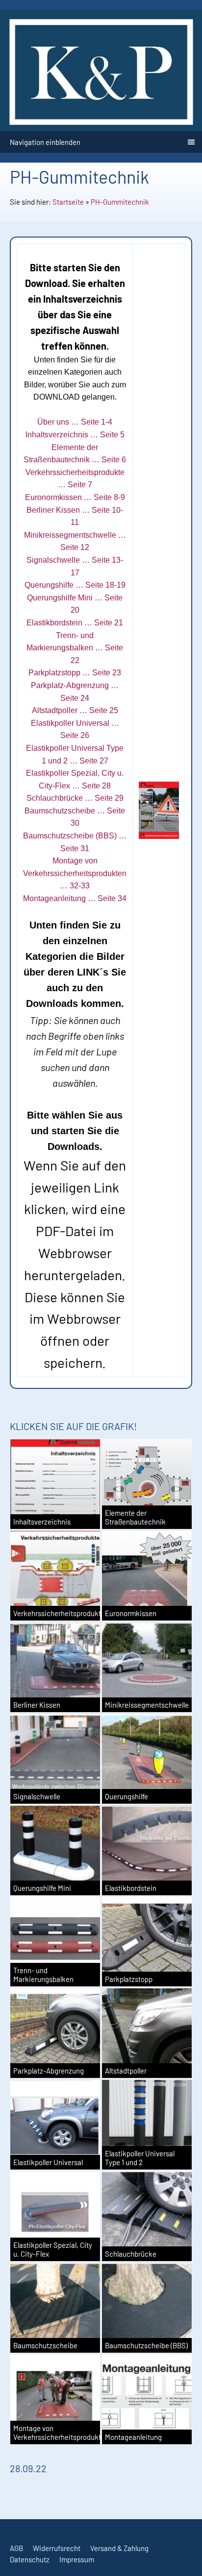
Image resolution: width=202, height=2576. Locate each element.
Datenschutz (30, 2559)
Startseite (68, 202)
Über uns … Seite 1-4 (75, 422)
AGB (16, 2548)
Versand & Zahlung (119, 2548)
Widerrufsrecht (57, 2548)
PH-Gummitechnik (120, 202)
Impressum (77, 2559)
